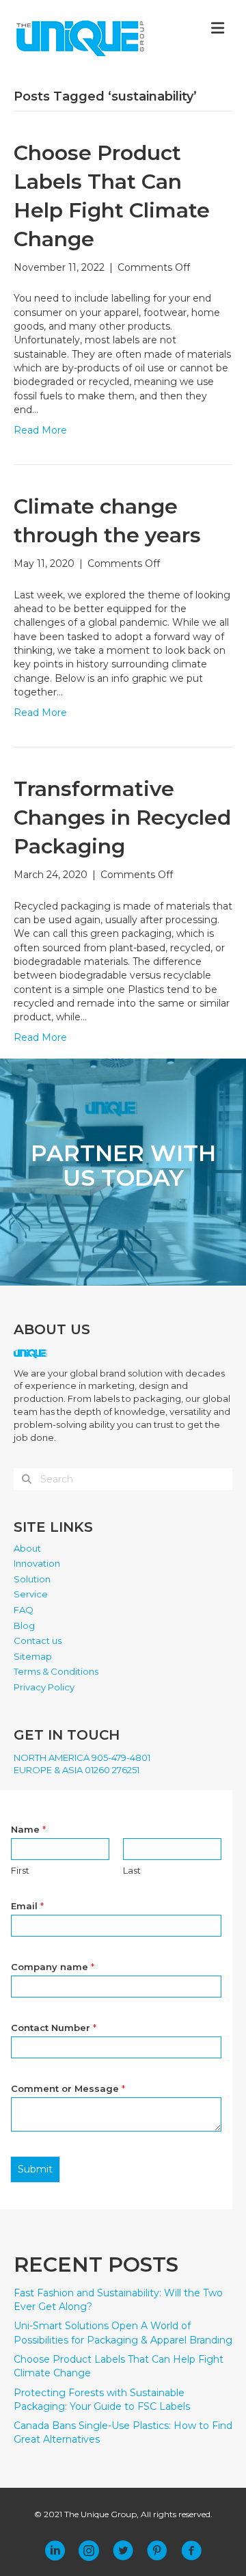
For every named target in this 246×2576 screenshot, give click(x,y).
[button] (55, 2551)
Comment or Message (68, 2088)
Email (27, 1906)
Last (132, 1870)
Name (28, 1829)
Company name (53, 1967)
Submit (35, 2169)
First (20, 1870)
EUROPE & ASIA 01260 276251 (77, 1770)
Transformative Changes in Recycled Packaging (122, 818)
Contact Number (54, 2028)
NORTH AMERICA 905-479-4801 (82, 1757)
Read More (40, 430)
